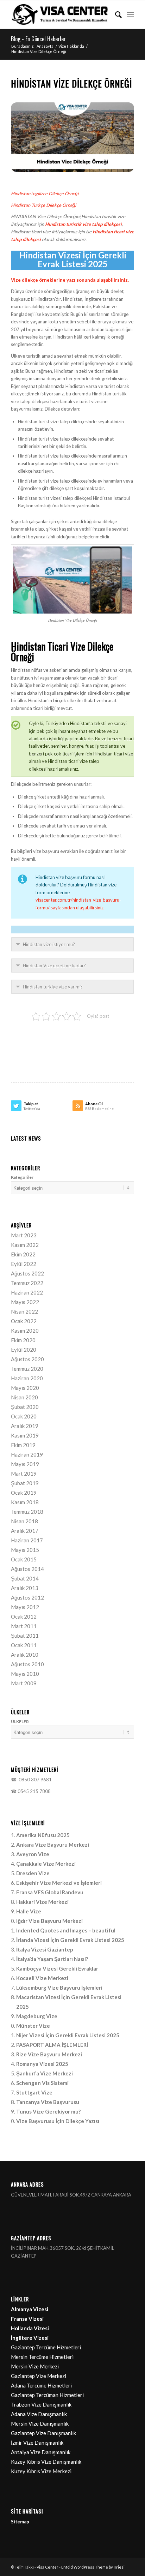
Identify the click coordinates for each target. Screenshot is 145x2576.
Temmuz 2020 (27, 1369)
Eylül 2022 (24, 1264)
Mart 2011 (24, 1626)
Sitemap (20, 2522)
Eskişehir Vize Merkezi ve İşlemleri (59, 1883)
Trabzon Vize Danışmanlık (41, 2404)
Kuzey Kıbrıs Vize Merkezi (41, 2471)
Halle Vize (29, 1911)
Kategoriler (22, 1177)
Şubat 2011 (25, 1636)
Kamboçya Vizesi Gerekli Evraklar (57, 1968)
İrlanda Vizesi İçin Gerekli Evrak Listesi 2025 (70, 1940)
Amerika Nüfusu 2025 (43, 1835)
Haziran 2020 (27, 1378)
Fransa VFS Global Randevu (50, 1892)
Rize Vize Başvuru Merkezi (49, 2054)
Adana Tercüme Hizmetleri (41, 2385)
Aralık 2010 (25, 1655)
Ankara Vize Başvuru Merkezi (53, 1845)
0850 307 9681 (34, 1780)
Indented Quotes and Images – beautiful (66, 1930)
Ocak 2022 (24, 1321)
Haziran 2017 (27, 1540)
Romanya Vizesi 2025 (42, 2064)
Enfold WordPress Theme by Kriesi (93, 2567)
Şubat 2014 (25, 1578)
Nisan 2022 (24, 1311)
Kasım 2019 (25, 1435)
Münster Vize (33, 2026)
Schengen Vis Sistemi (42, 2083)
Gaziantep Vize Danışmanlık (43, 2433)
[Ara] (115, 14)
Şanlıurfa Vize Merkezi (45, 2073)
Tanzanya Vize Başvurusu (48, 2102)
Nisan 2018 (24, 1521)
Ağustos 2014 (27, 1569)
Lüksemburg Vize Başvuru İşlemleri (59, 1988)
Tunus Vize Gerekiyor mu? (48, 2111)
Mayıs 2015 (25, 1550)
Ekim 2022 (23, 1254)
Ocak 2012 (24, 1616)
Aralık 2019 (25, 1426)
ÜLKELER (20, 1722)
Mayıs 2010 (25, 1674)
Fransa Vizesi (27, 2319)
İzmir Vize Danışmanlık (37, 2443)
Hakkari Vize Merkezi (42, 1902)
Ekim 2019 (23, 1445)
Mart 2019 (24, 1474)
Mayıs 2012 (25, 1607)
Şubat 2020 (25, 1407)
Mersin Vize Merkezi (35, 2366)
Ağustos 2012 (27, 1597)
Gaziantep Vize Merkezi (39, 2376)
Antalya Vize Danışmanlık (41, 2452)
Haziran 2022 (27, 1292)
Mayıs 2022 (25, 1302)
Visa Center (48, 2567)
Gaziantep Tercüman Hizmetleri (47, 2395)
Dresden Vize (33, 1873)
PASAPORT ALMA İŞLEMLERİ (52, 2045)
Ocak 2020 (24, 1416)
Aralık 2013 (25, 1588)
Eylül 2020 (24, 1350)
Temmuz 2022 (27, 1283)
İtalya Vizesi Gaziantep (45, 1949)
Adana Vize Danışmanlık (39, 2414)
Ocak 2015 (24, 1559)
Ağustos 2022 (27, 1273)
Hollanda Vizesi (30, 2328)
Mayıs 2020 (25, 1388)
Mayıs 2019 (25, 1464)
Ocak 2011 (24, 1645)
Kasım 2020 (25, 1331)
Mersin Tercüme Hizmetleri (42, 2357)
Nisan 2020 (24, 1397)
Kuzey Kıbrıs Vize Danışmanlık (46, 2462)
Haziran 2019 (27, 1454)
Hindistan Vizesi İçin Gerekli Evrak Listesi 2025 (73, 260)
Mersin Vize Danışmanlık (40, 2423)
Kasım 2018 (25, 1502)
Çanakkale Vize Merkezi (46, 1864)
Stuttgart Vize (34, 2092)
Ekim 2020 (23, 1340)
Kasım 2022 (25, 1245)
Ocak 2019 (24, 1493)
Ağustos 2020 (27, 1359)
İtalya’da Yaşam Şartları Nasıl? (52, 1959)
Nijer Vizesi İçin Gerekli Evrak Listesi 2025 (68, 2035)
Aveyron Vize (33, 1854)
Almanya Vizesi (30, 2309)
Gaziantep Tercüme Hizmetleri (46, 2347)
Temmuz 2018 (27, 1512)
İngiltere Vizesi (30, 2338)
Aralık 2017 (25, 1531)
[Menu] (130, 14)
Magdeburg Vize (37, 2016)
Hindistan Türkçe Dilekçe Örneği (43, 205)
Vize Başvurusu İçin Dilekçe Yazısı (58, 2121)
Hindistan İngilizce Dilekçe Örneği (45, 193)
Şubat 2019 (25, 1483)
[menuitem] (115, 14)
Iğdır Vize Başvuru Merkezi (49, 1921)
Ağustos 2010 (27, 1664)
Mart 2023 (24, 1235)
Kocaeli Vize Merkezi (42, 1978)
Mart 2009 (24, 1683)
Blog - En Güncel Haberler (38, 39)
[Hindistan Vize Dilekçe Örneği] (72, 137)
